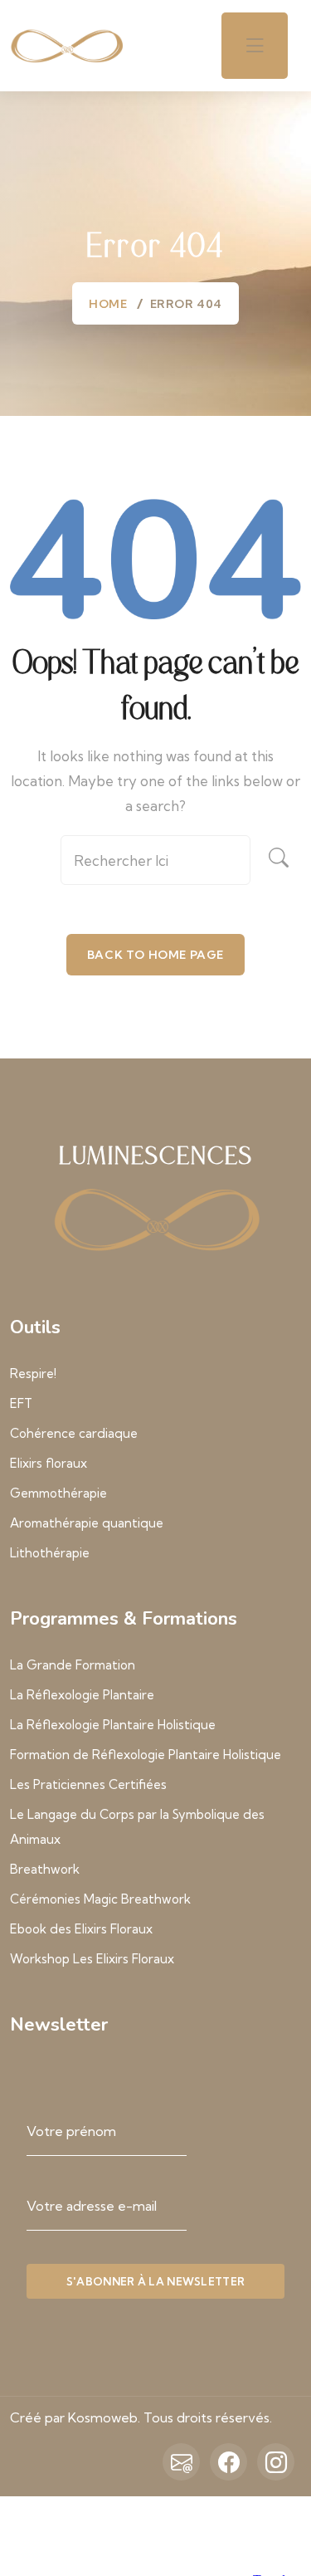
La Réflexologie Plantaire (82, 1695)
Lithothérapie (50, 1553)
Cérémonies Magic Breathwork (100, 1899)
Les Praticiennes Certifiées (88, 1784)
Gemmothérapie (58, 1493)
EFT (21, 1403)
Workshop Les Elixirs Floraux (92, 1959)
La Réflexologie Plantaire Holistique (113, 1725)
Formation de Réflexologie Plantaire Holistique (146, 1755)
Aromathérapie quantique (87, 1523)
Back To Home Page (155, 955)
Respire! (33, 1374)
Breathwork (45, 1869)
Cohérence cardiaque (74, 1433)
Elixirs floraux (49, 1463)
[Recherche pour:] (155, 866)
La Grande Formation (73, 1665)
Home (108, 304)
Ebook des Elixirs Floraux (81, 1929)
